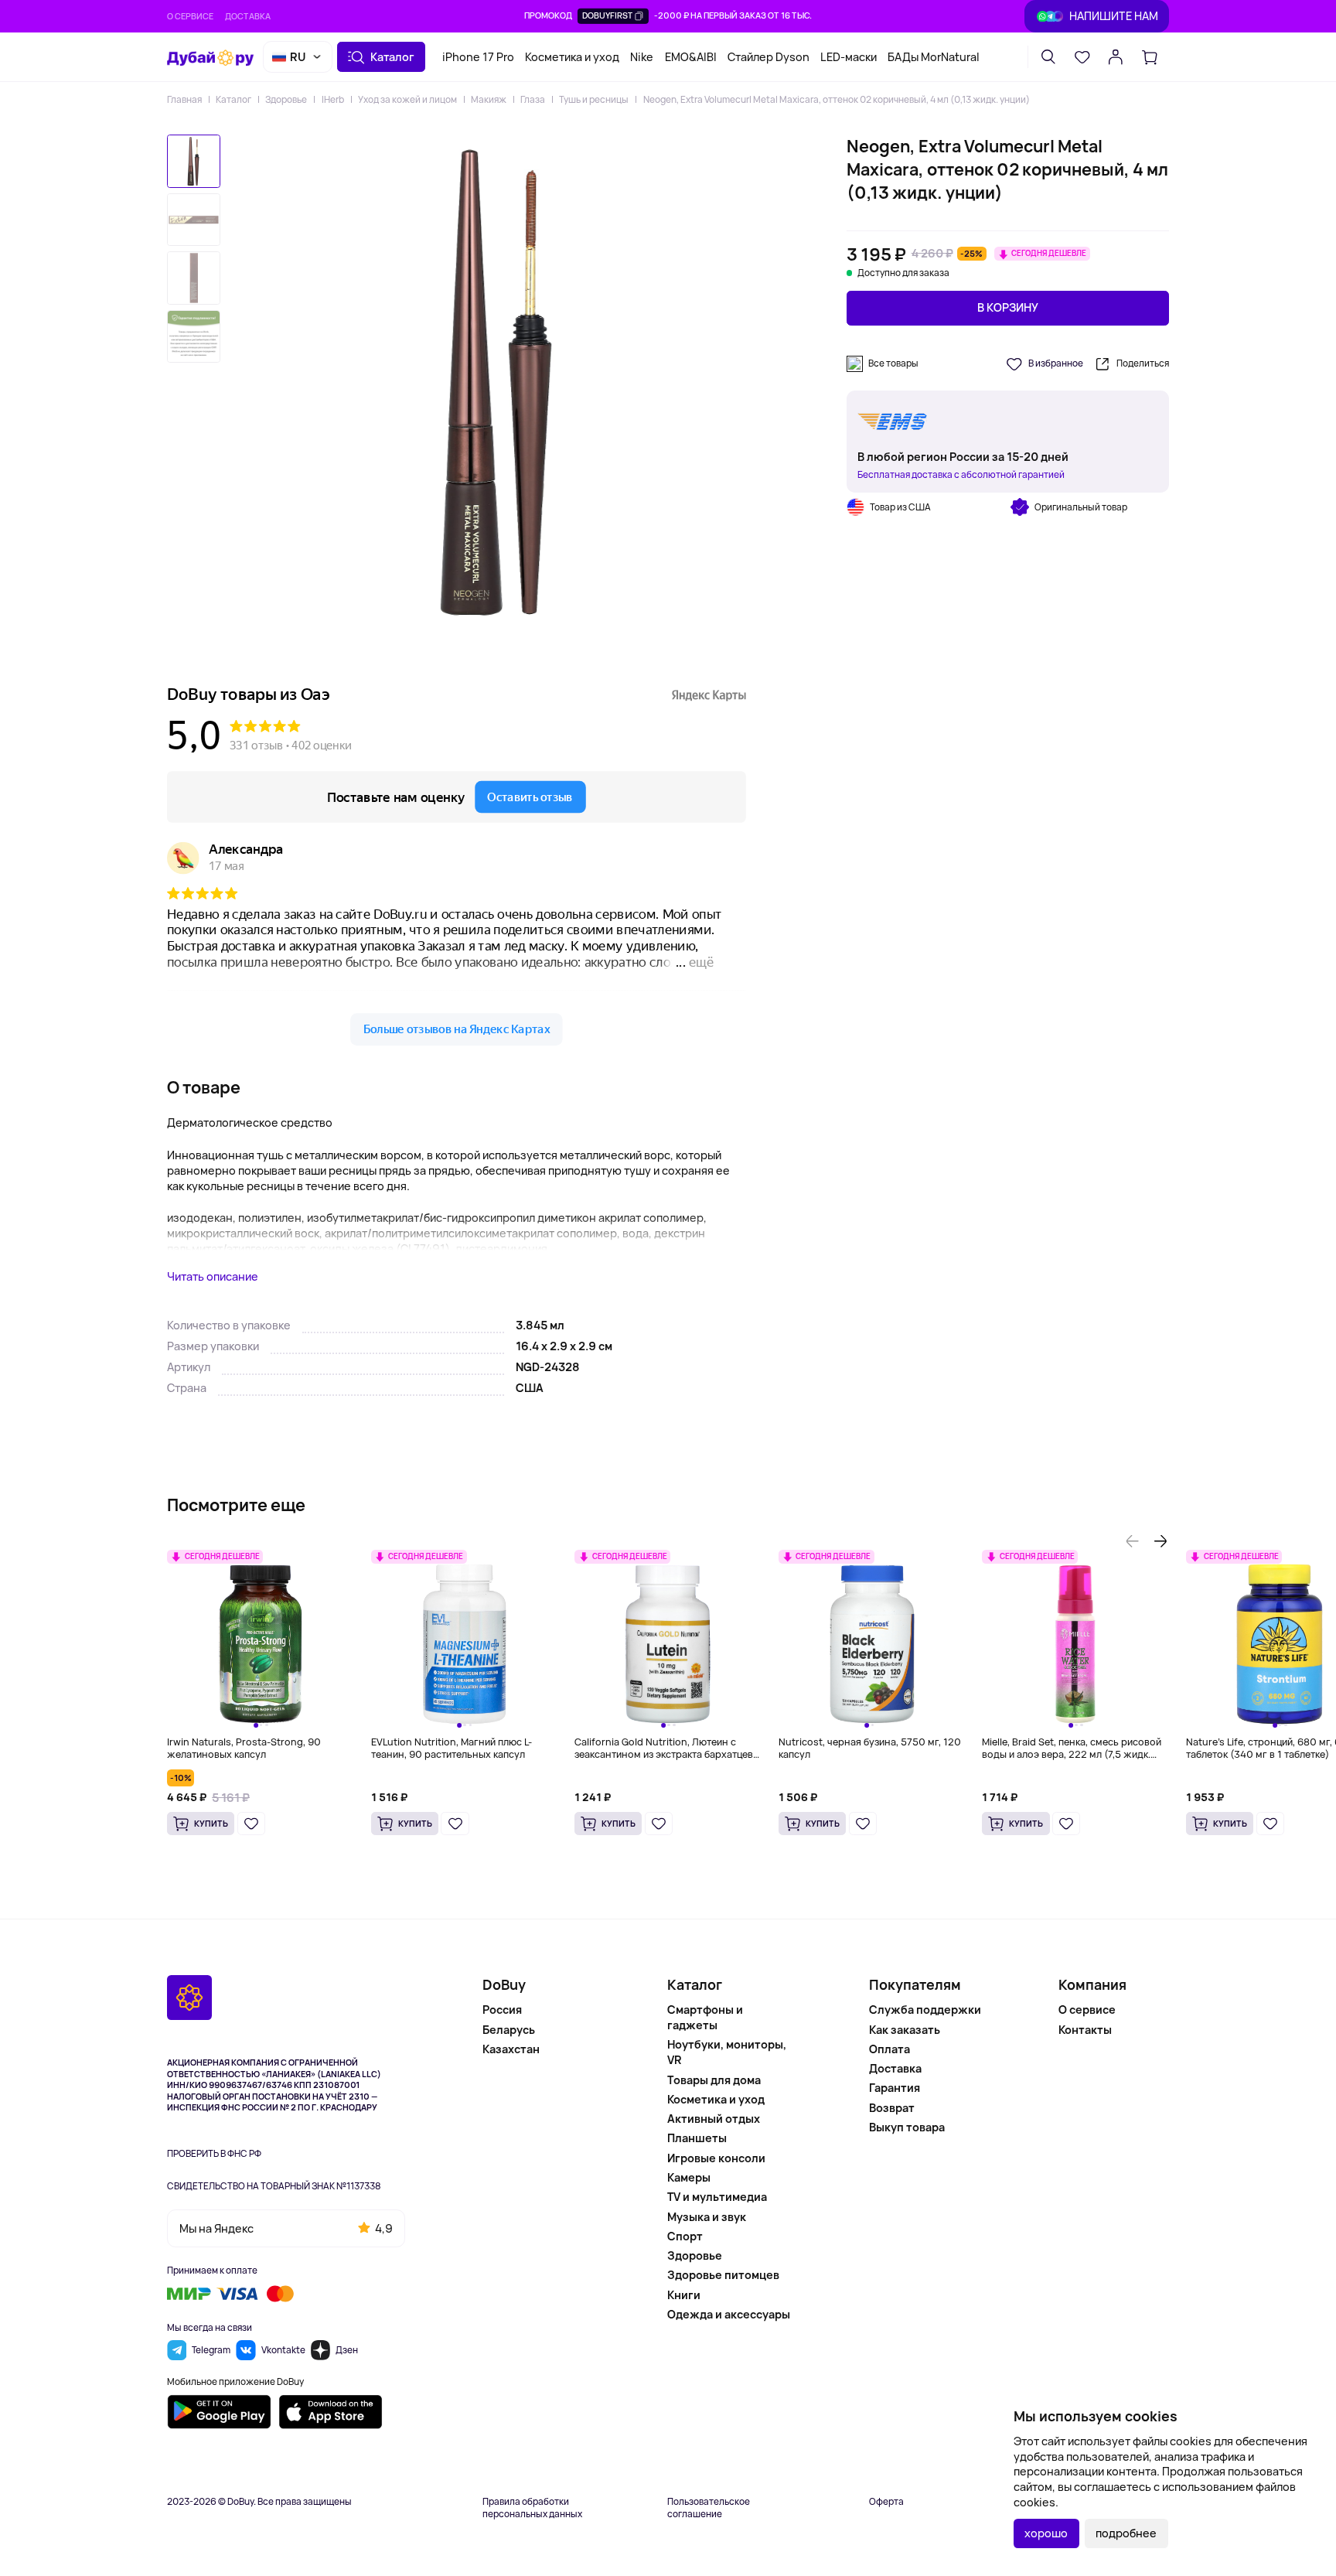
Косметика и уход (572, 57)
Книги (684, 2295)
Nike (642, 57)
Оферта (886, 2502)
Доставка (248, 16)
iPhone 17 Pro (478, 57)
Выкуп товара (907, 2127)
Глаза (533, 99)
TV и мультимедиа (717, 2197)
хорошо (1046, 2533)
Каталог (233, 99)
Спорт (685, 2236)
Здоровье (286, 99)
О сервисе (190, 16)
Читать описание (213, 1276)
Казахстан (511, 2049)
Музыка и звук (707, 2217)
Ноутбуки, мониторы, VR (727, 2052)
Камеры (689, 2177)
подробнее (1126, 2533)
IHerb (332, 99)
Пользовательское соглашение (709, 2508)
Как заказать (905, 2030)
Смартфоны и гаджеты (705, 2017)
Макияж (489, 99)
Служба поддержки (925, 2010)
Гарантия (895, 2088)
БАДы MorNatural (934, 57)
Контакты (1085, 2030)
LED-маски (849, 57)
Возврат (892, 2108)
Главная (184, 99)
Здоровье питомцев (723, 2275)
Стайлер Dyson (769, 57)
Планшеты (697, 2138)
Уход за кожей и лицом (407, 99)
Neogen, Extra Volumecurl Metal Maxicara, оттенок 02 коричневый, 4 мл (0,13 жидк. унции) (836, 99)
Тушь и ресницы (594, 99)
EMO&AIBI (691, 57)
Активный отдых (714, 2119)
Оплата (890, 2049)
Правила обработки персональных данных (532, 2508)
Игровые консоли (716, 2158)
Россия (502, 2010)
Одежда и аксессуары (729, 2314)
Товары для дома (714, 2080)
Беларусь (509, 2030)
